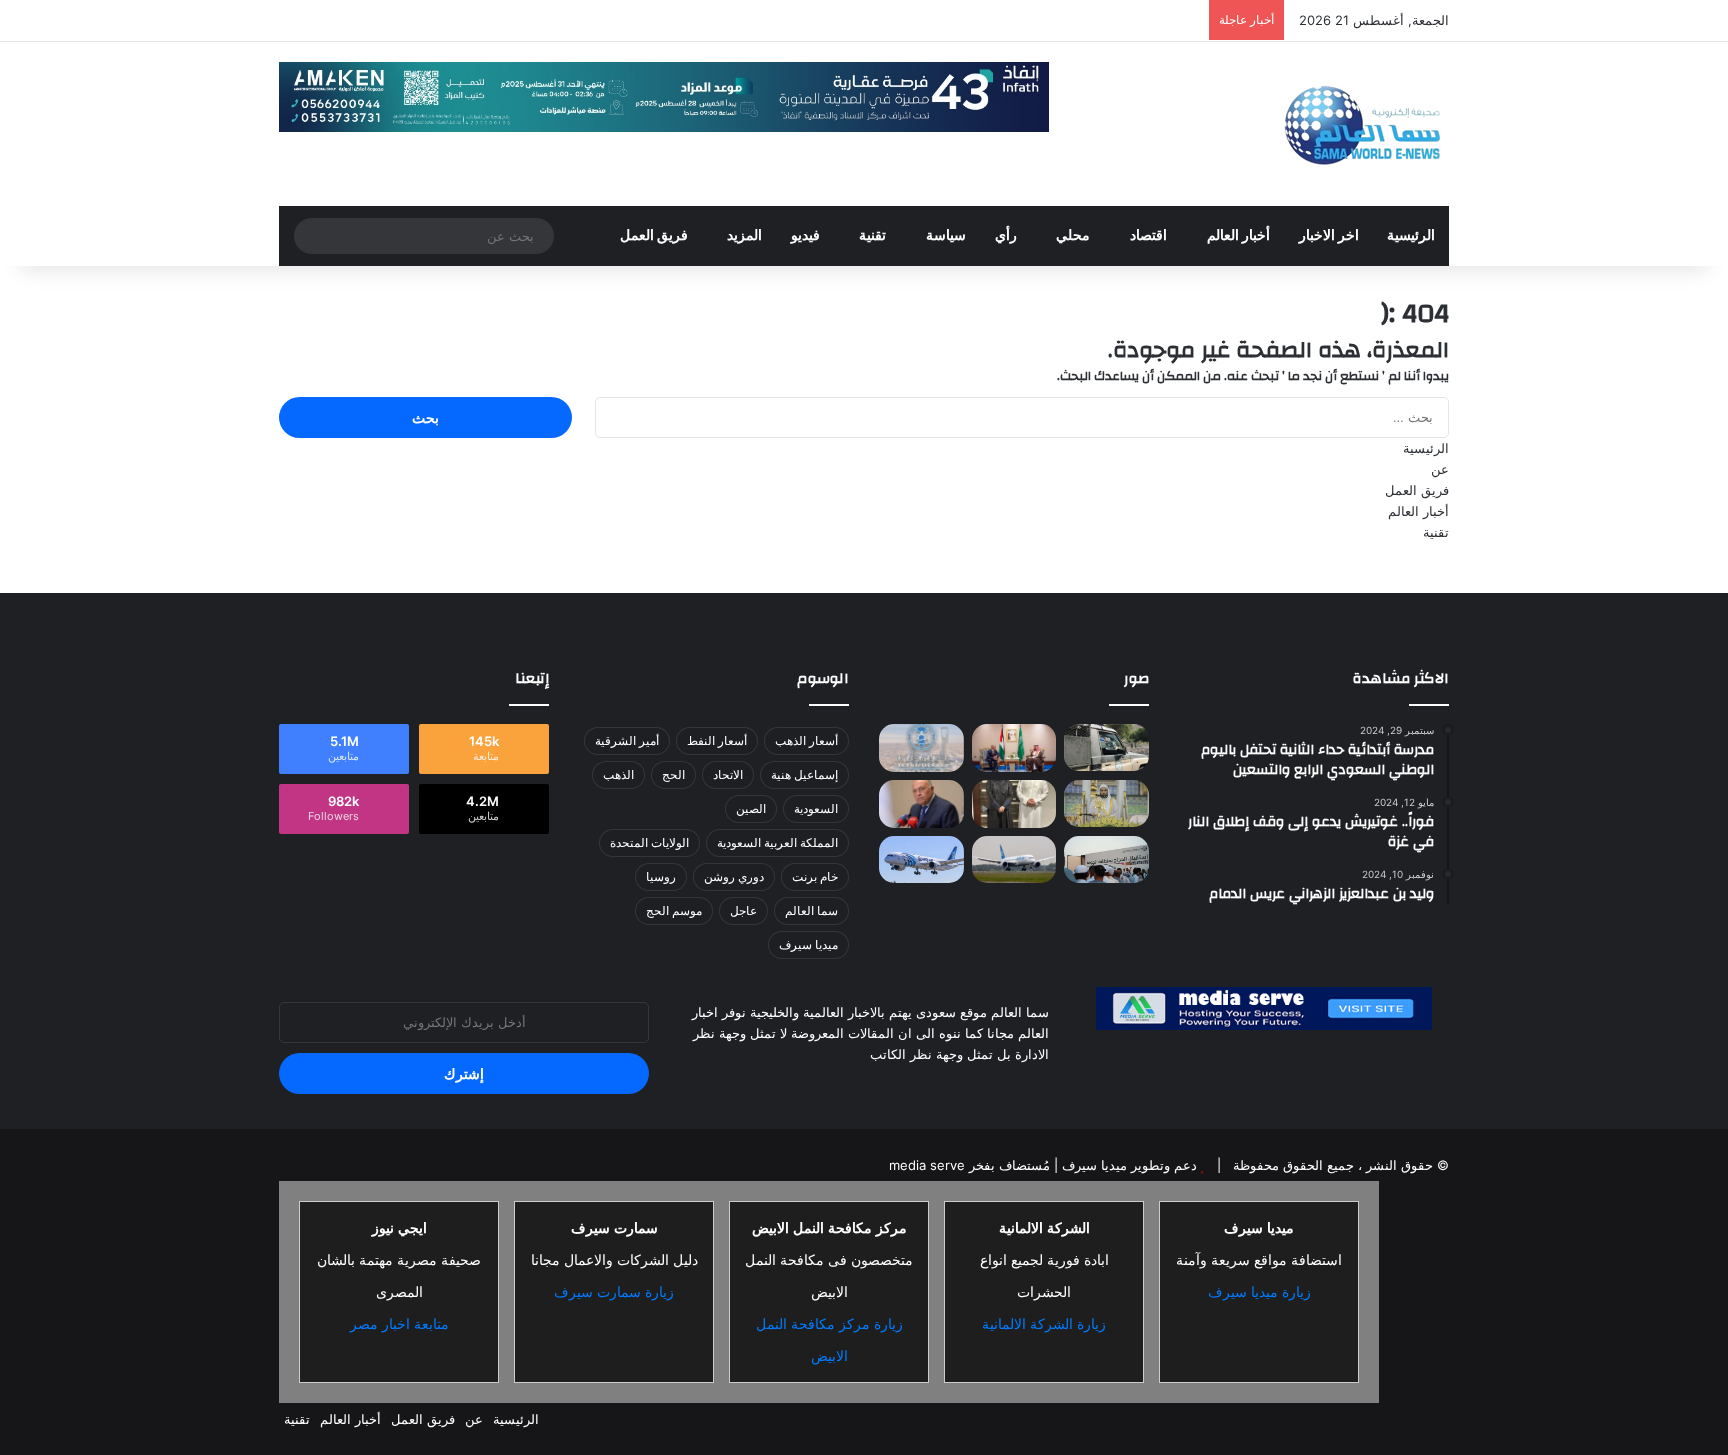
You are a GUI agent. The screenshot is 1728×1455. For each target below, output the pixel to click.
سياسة (946, 236)
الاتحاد (728, 774)
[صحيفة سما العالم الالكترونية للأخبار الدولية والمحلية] (1361, 124)
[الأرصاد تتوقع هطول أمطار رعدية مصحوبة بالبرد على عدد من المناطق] (921, 748)
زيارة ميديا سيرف (1259, 1292)
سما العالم (811, 910)
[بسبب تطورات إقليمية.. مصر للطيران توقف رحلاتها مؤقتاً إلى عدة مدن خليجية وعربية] (921, 859)
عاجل (743, 910)
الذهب (618, 774)
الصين (751, 808)
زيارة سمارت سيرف (614, 1292)
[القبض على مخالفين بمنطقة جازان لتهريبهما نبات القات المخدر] (1106, 747)
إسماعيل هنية (804, 774)
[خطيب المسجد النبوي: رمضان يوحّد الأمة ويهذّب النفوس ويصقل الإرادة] (1106, 804)
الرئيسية (1411, 236)
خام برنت (815, 876)
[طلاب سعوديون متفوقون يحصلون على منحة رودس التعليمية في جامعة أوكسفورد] (1014, 804)
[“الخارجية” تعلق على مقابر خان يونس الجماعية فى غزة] (921, 804)
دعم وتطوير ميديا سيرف (1127, 1165)
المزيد (744, 236)
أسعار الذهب (806, 740)
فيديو (805, 236)
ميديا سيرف (808, 944)
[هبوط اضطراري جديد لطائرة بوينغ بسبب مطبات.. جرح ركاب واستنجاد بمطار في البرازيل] (1014, 859)
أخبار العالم (1238, 236)
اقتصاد (1148, 236)
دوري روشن (734, 876)
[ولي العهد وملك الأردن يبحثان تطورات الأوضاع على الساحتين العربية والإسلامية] (1014, 748)
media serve (927, 1165)
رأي (1006, 236)
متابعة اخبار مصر (399, 1324)
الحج (673, 774)
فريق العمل (654, 236)
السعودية (816, 808)
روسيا (661, 876)
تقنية (872, 236)
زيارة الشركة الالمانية (1044, 1324)
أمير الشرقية (627, 740)
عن (1440, 469)
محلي (1073, 236)
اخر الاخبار (1329, 236)
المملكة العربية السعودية (777, 842)
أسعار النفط (717, 740)
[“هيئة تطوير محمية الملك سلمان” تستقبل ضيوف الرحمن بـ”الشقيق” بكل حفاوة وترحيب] (1106, 859)
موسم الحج (674, 910)
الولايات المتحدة (649, 842)
